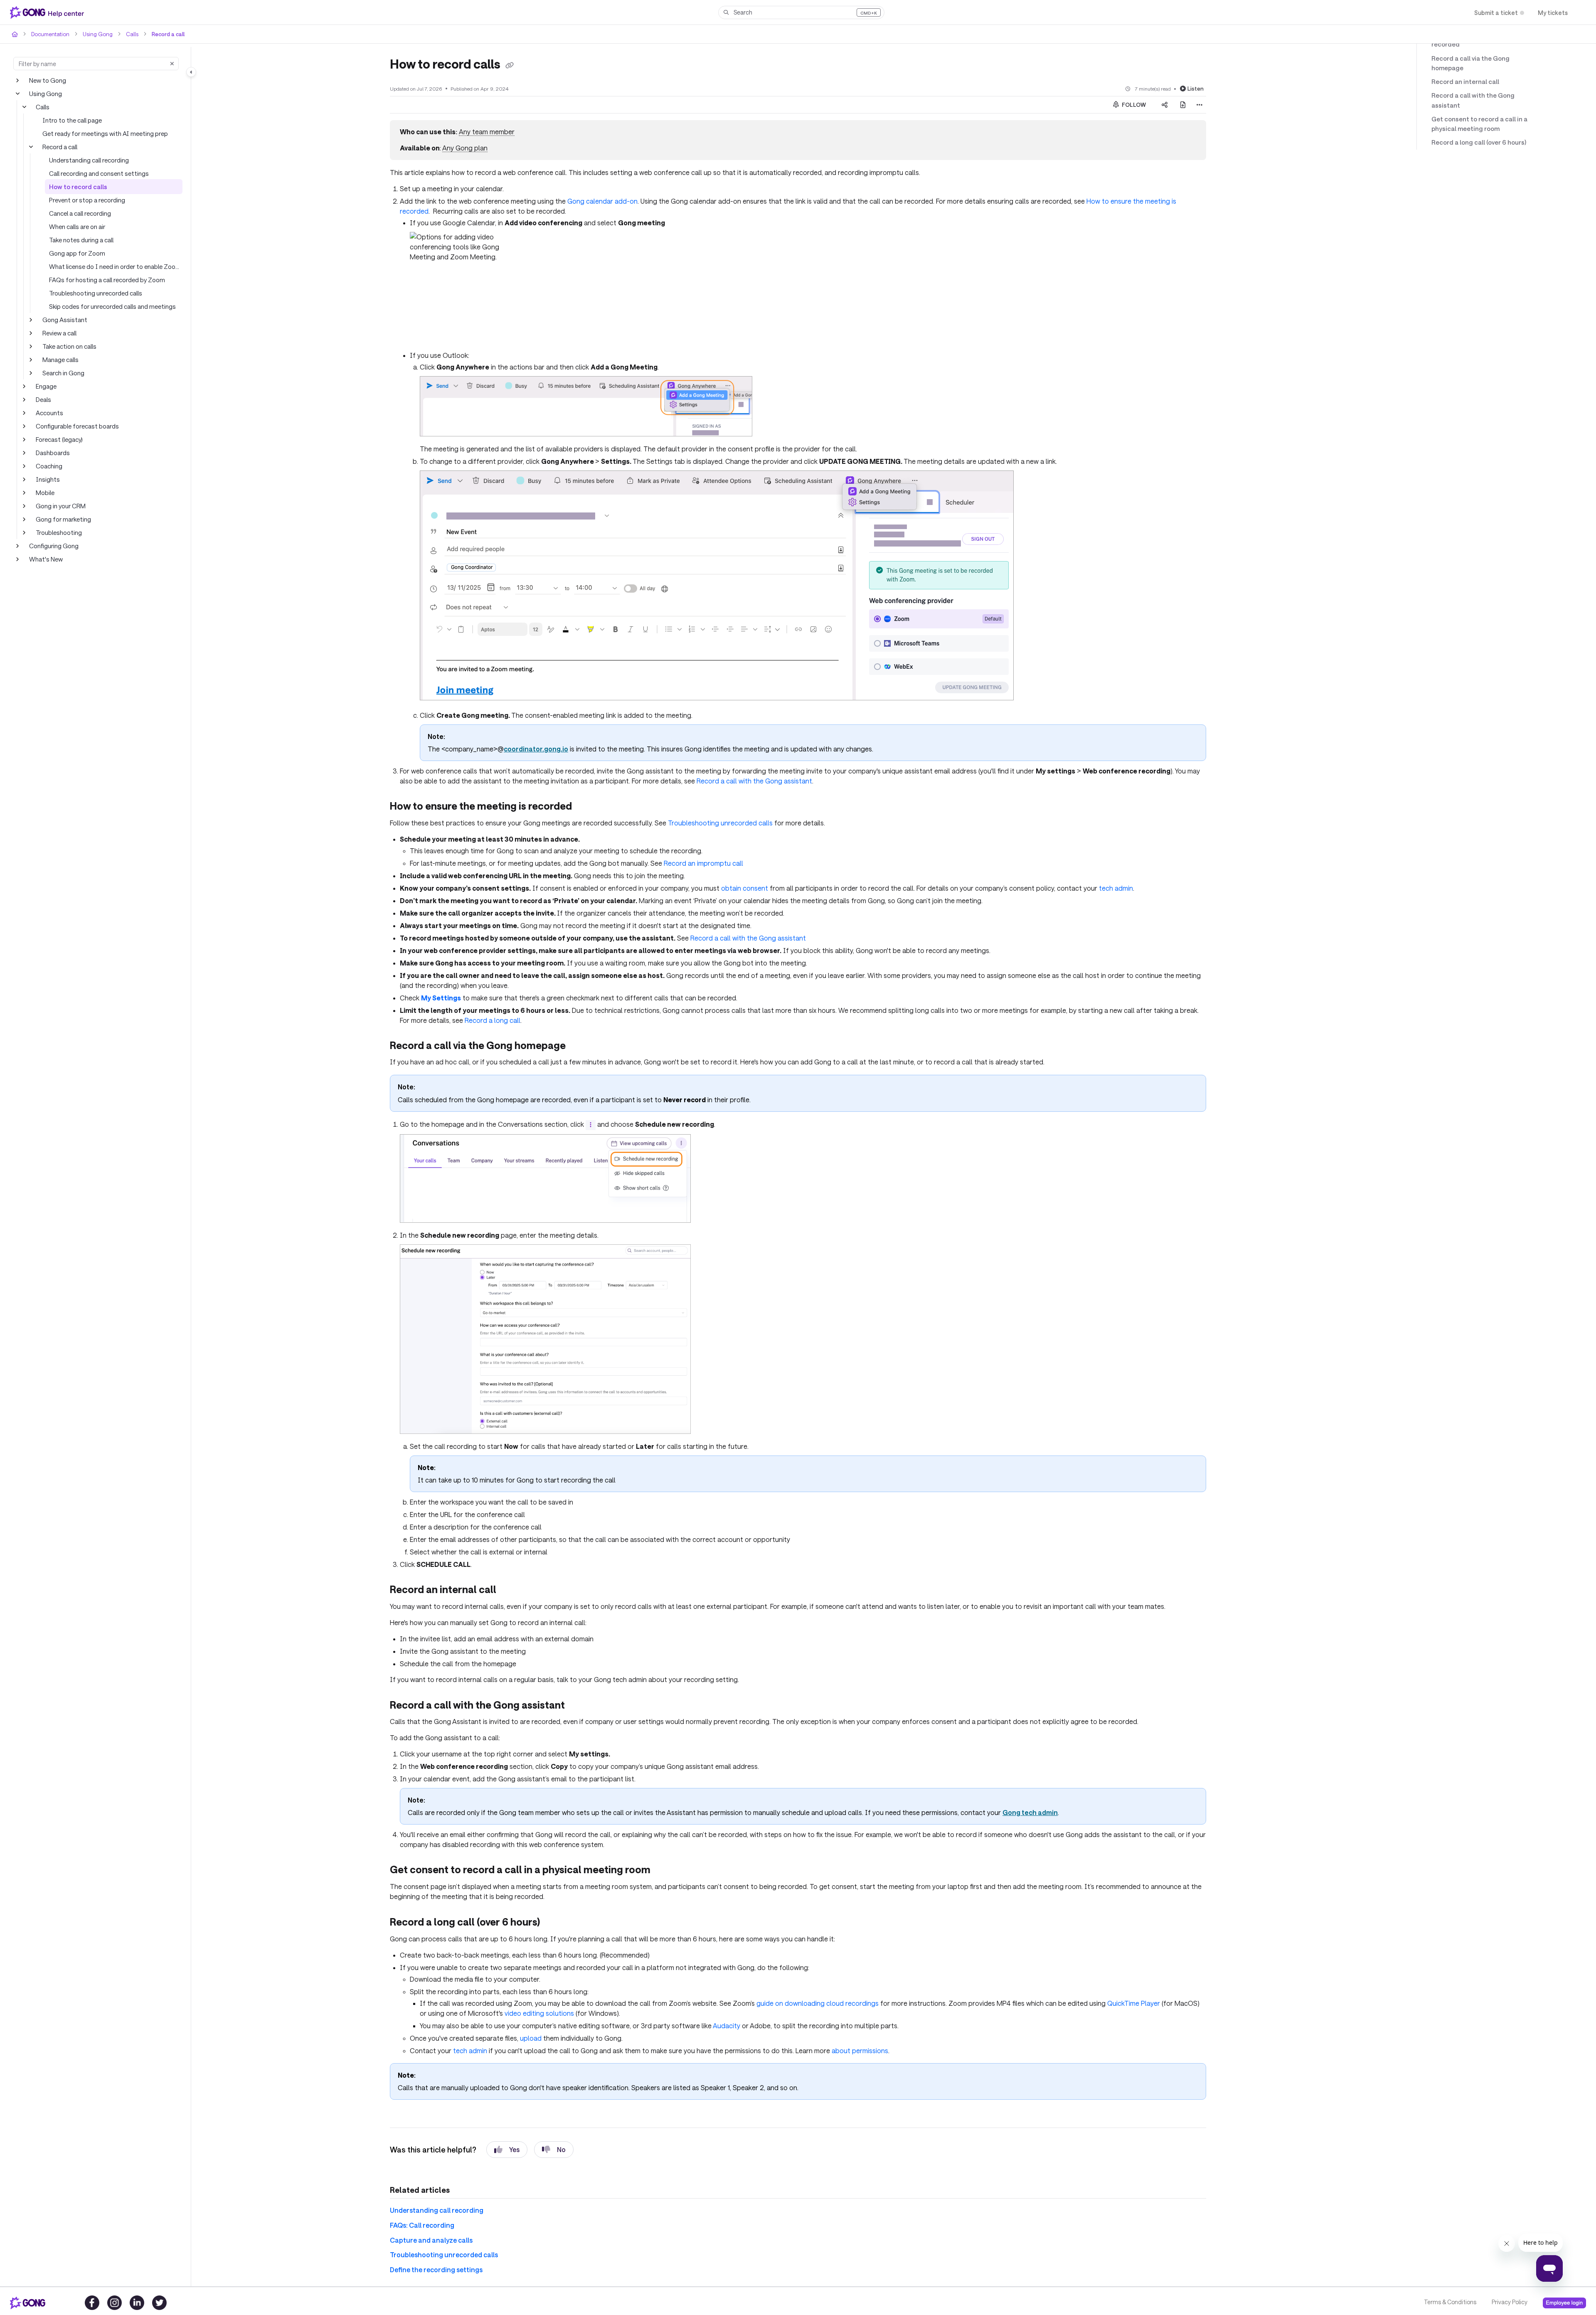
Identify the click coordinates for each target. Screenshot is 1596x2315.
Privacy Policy (1510, 2302)
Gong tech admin (1030, 1812)
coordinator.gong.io (536, 749)
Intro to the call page (72, 120)
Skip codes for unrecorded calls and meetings (112, 306)
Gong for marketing (63, 519)
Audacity (727, 2026)
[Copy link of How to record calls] (510, 65)
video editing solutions (539, 2013)
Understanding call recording (89, 160)
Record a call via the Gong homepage (1470, 63)
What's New (46, 559)
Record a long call (493, 1020)
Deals (43, 399)
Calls (132, 34)
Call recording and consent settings (99, 173)
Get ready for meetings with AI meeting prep (105, 133)
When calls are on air (77, 227)
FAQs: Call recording (422, 2225)
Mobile (45, 493)
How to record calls (78, 187)
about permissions (860, 2050)
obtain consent (745, 888)
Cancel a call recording (80, 213)
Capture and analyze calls (431, 2240)
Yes (514, 2149)
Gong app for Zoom (77, 253)
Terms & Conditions (1450, 2302)
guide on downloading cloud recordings (818, 2003)
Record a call (168, 34)
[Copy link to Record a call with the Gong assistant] (578, 1706)
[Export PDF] (1183, 105)
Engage (46, 386)
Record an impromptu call (703, 863)
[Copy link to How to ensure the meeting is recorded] (585, 807)
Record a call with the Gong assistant (754, 781)
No (561, 2149)
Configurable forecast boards (77, 426)
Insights (48, 479)
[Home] (49, 12)
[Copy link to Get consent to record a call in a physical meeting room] (664, 1871)
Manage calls (60, 360)
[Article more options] (1199, 105)
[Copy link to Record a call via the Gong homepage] (579, 1046)
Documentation (50, 34)
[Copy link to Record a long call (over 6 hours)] (553, 1923)
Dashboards (53, 453)
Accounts (49, 413)
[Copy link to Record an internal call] (510, 1591)
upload (531, 2038)
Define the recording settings (436, 2269)
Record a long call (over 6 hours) (1479, 142)
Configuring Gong (54, 546)
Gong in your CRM (61, 506)
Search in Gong (63, 373)
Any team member (487, 132)
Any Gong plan (465, 148)
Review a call (59, 333)
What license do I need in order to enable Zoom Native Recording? (116, 266)
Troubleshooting (59, 532)
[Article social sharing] (1165, 105)
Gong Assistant (65, 320)
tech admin (1116, 888)
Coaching (49, 466)
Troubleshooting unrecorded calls (96, 293)
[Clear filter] (172, 64)
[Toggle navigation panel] (191, 72)
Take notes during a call (81, 240)
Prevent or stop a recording (87, 200)
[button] (801, 12)
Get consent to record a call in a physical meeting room (1479, 124)
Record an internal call (1465, 81)
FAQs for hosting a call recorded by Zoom (107, 280)
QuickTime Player (1134, 2003)
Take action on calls (69, 346)
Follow (1133, 105)
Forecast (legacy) (59, 439)
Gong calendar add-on (602, 201)
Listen (1196, 89)
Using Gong (98, 34)
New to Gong (48, 80)
